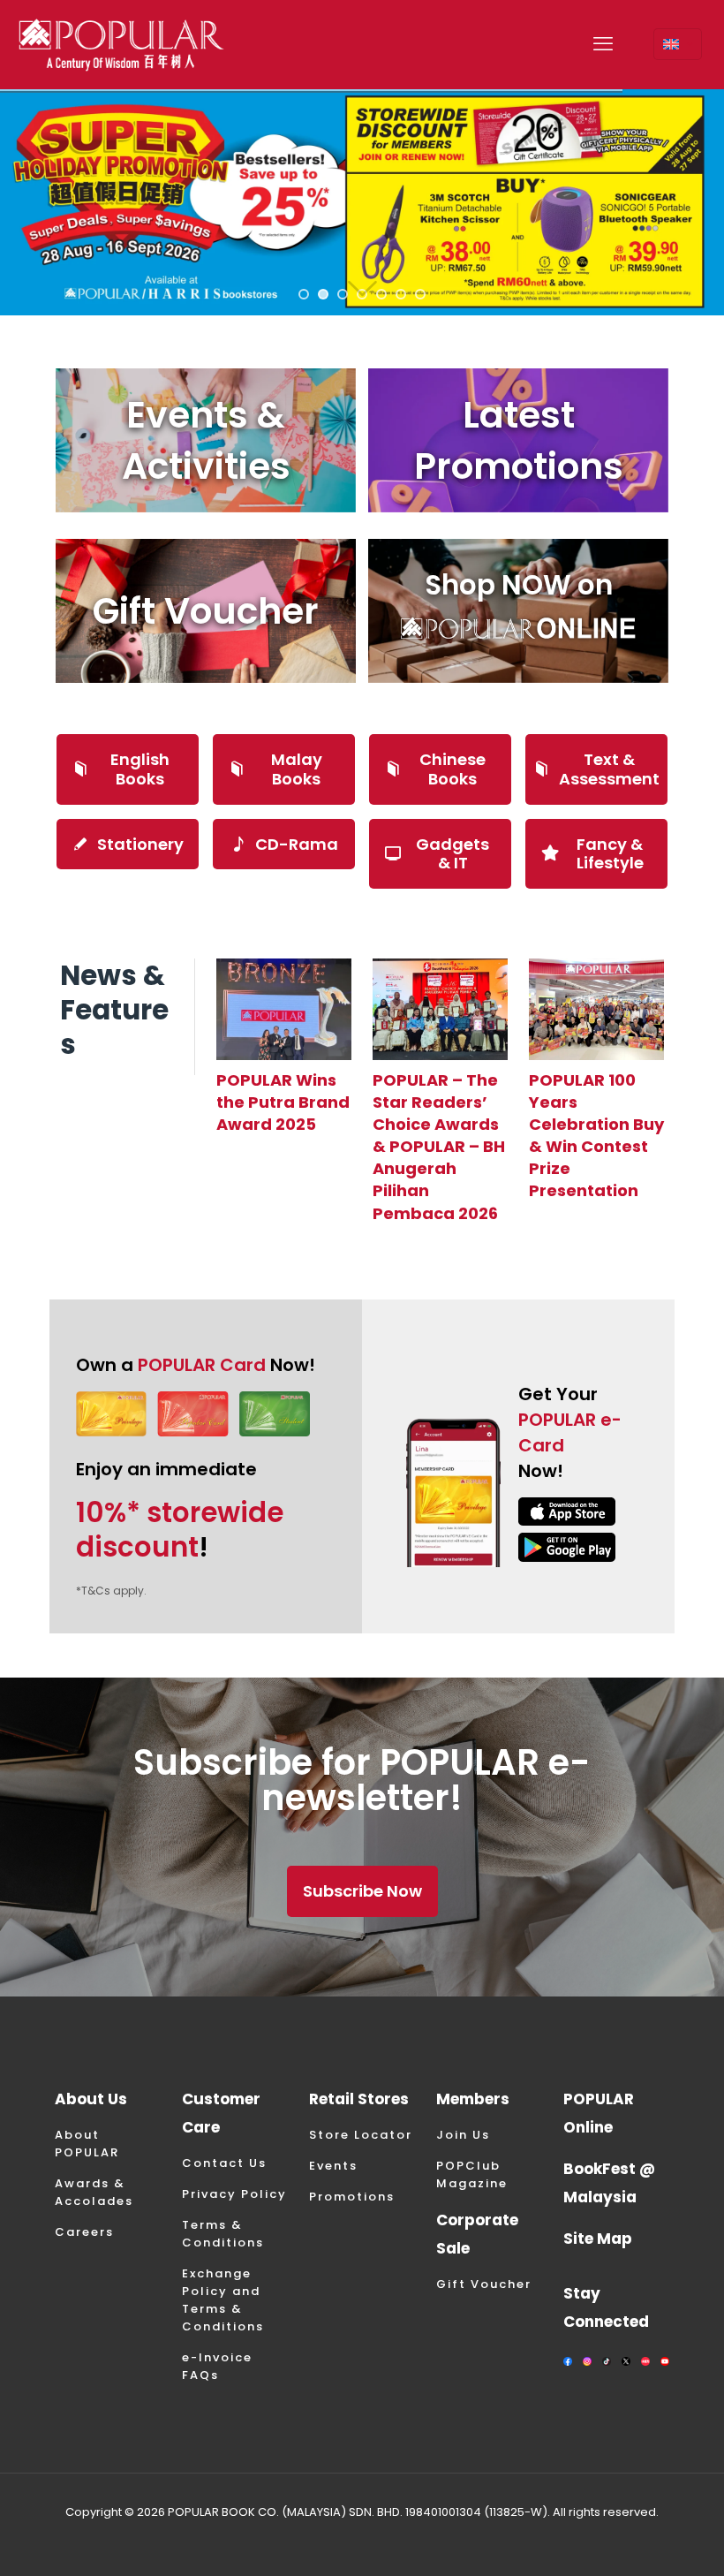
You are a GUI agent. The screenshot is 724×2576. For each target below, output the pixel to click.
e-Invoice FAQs (217, 2366)
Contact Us (224, 2163)
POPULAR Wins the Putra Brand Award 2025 (283, 1102)
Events (333, 2166)
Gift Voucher (484, 2284)
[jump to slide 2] (323, 294)
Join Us (463, 2135)
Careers (84, 2232)
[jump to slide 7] (420, 294)
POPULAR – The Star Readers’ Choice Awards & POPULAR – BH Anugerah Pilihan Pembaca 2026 (439, 1147)
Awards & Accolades (94, 2192)
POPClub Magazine (472, 2174)
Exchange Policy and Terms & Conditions (223, 2300)
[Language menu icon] (678, 44)
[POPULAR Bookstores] (121, 44)
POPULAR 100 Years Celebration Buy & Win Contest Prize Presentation (596, 1136)
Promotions (352, 2197)
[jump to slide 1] (304, 294)
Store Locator (361, 2135)
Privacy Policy (234, 2194)
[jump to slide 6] (401, 294)
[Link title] (284, 1009)
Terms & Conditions (223, 2234)
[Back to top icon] (639, 2540)
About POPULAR (87, 2144)
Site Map (598, 2239)
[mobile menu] (603, 44)
